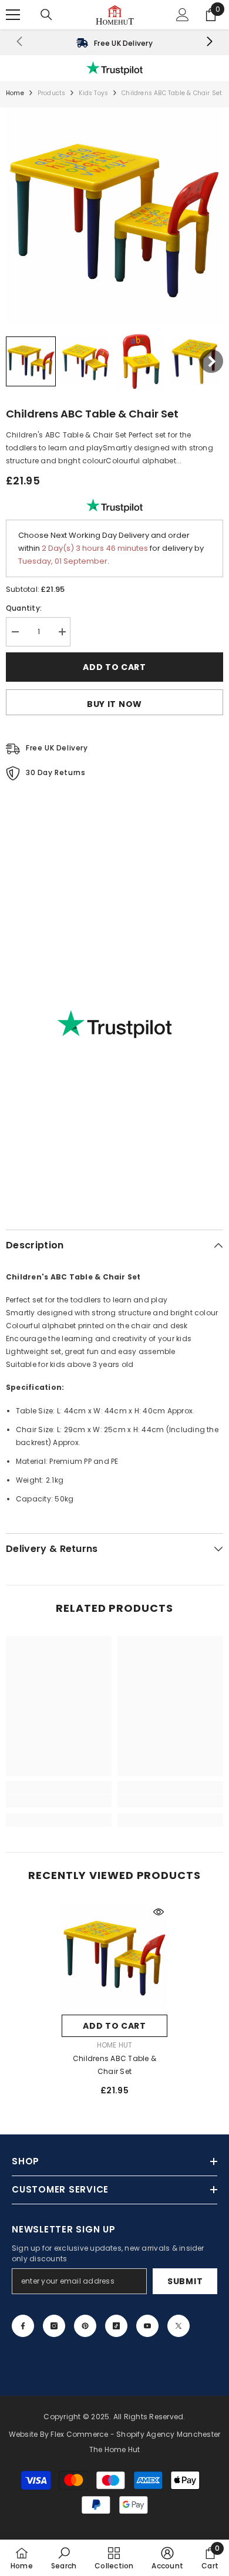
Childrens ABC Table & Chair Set (114, 2065)
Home (15, 93)
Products (52, 93)
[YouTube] (147, 2326)
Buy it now (114, 704)
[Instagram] (54, 2326)
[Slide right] (209, 42)
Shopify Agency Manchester (168, 2434)
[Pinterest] (85, 2326)
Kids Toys (93, 93)
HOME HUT (115, 2045)
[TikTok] (116, 2326)
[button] (31, 361)
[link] (114, 42)
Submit (185, 2281)
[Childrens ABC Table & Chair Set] (114, 1956)
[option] (114, 2004)
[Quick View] (159, 1912)
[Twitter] (179, 2326)
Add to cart (114, 667)
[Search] (46, 15)
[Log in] (183, 15)
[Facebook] (23, 2326)
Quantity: (24, 608)
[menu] (13, 15)
